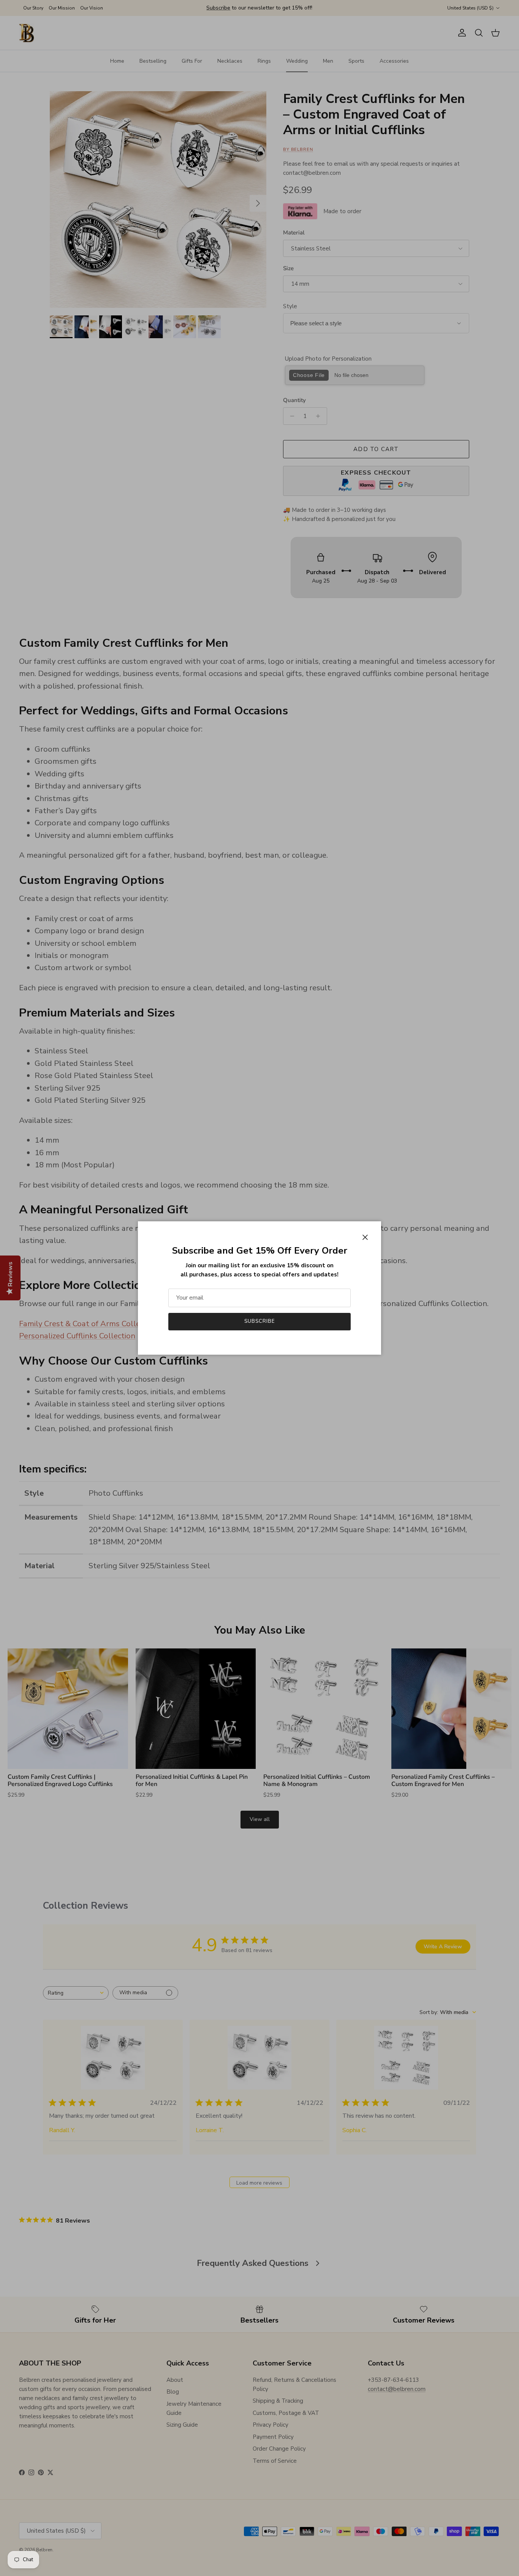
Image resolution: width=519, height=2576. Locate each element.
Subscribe (259, 1321)
